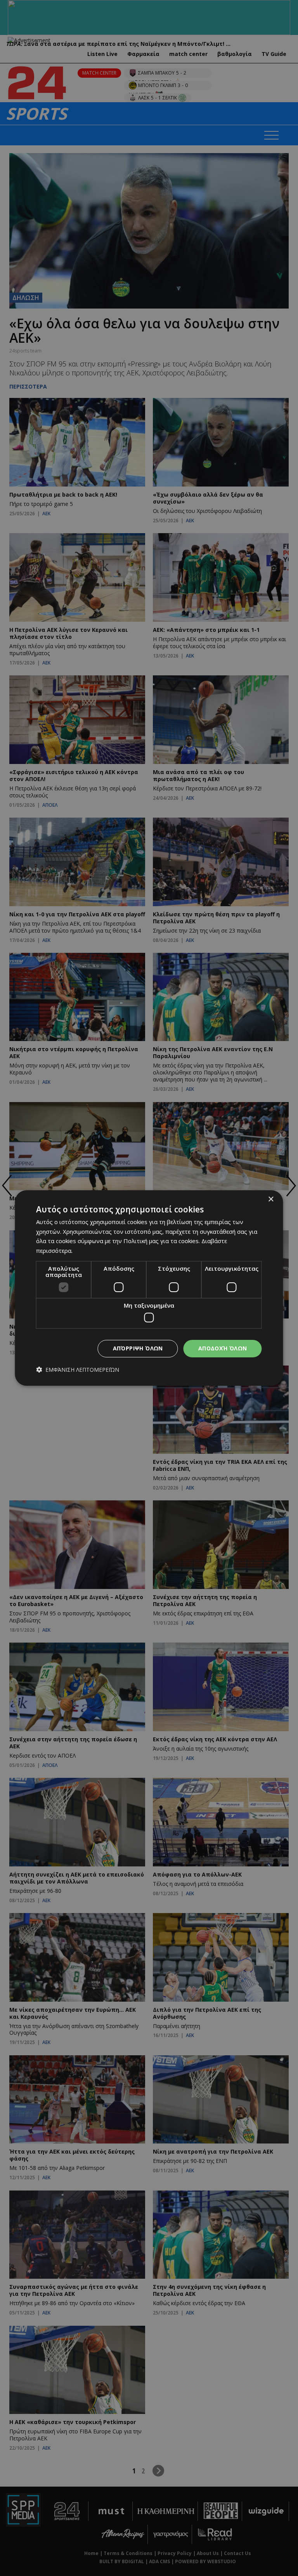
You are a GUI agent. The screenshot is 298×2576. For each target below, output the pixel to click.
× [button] (271, 1199)
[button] (78, 1370)
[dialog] (149, 1288)
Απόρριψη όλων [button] (138, 1348)
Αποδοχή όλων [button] (223, 1348)
